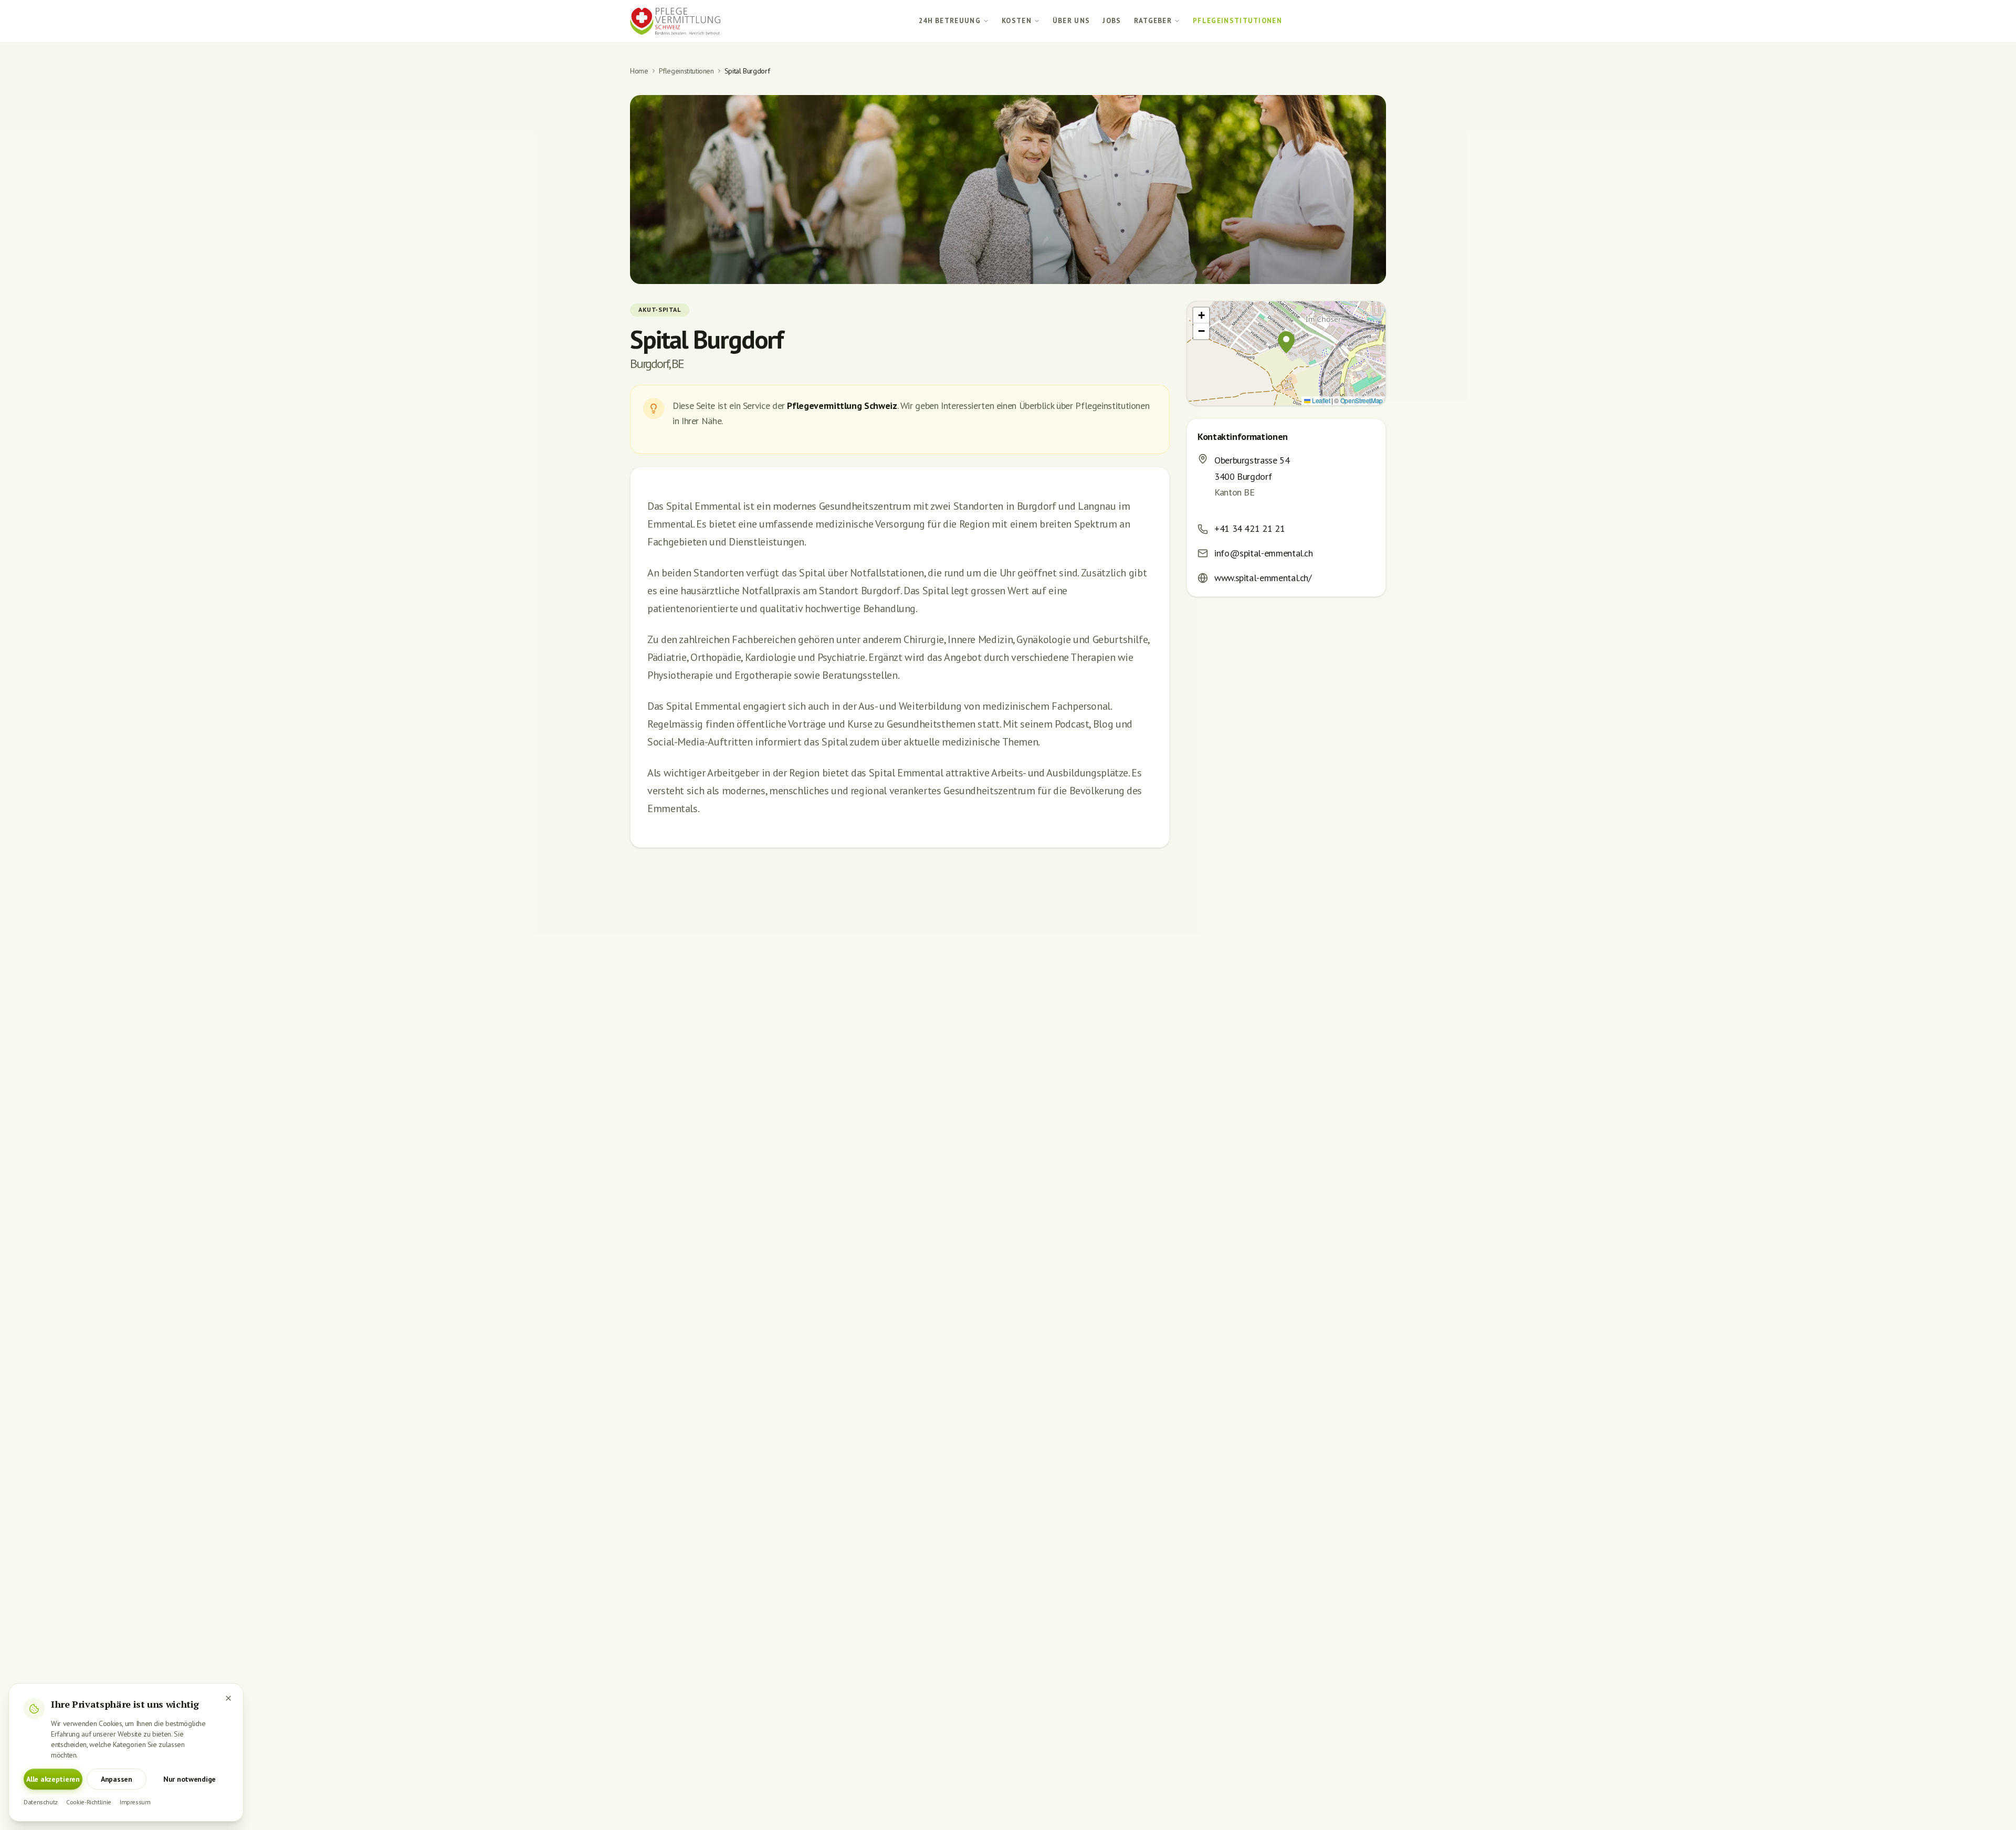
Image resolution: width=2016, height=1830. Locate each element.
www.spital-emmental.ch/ (1263, 578)
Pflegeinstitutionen (1237, 21)
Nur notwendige (190, 1779)
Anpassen (117, 1779)
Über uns (1072, 21)
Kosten (1017, 21)
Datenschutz (41, 1802)
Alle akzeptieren (53, 1779)
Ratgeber (1153, 21)
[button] (1286, 342)
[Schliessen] (228, 1698)
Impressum (135, 1802)
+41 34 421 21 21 (1249, 528)
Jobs (1112, 21)
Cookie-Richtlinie (89, 1802)
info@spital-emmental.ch (1264, 553)
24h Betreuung (950, 21)
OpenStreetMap (1362, 400)
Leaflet (1320, 400)
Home (639, 71)
